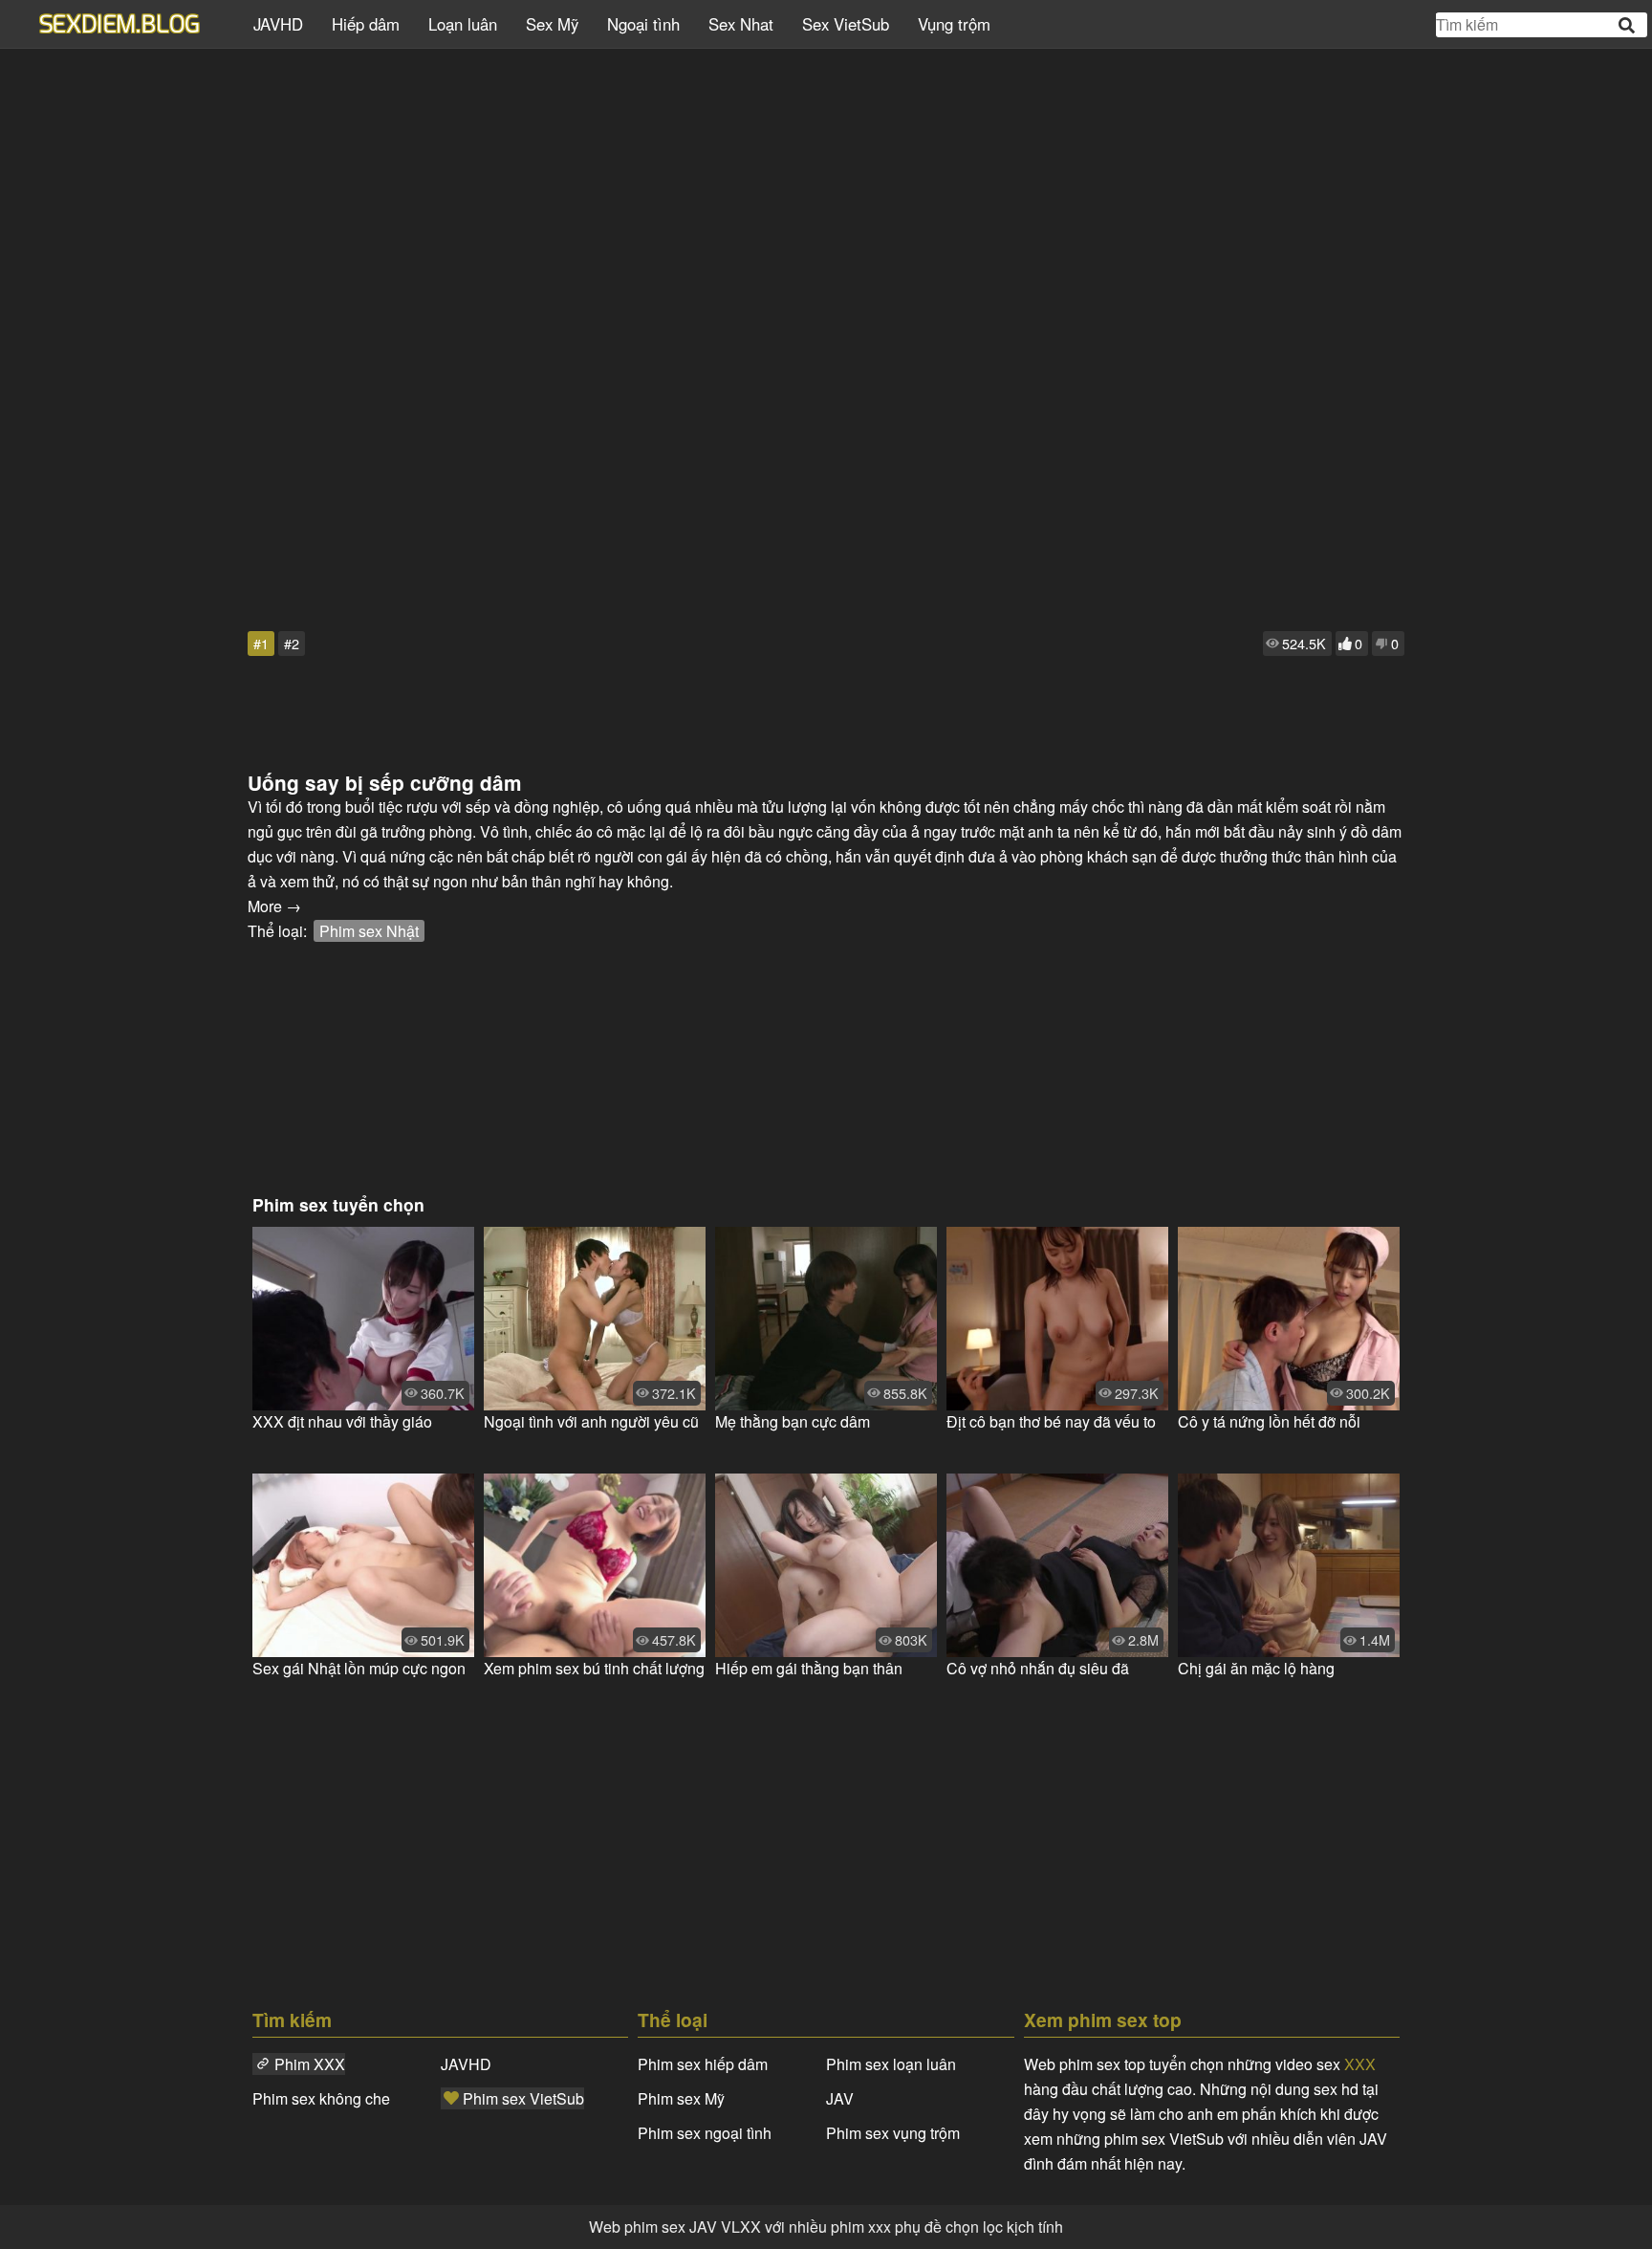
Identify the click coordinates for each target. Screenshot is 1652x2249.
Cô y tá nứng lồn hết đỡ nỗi (1269, 1421)
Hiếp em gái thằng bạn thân (809, 1668)
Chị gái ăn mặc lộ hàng (1256, 1668)
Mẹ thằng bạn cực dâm (793, 1421)
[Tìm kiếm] (1628, 25)
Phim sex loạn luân (891, 2064)
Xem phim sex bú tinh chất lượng (594, 1668)
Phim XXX (310, 2064)
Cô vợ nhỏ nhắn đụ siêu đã (1038, 1668)
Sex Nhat (741, 24)
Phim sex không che (321, 2098)
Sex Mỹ (552, 24)
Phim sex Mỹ (681, 2098)
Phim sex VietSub (523, 2098)
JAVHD (278, 24)
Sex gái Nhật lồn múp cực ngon (359, 1668)
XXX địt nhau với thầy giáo (342, 1421)
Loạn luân (463, 24)
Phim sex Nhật (369, 931)
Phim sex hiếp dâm (703, 2064)
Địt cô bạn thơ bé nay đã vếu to (1051, 1421)
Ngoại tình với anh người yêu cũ (591, 1421)
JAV (840, 2098)
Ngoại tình (643, 24)
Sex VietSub (846, 24)
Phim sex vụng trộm (893, 2133)
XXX (1360, 2064)
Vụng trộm (954, 24)
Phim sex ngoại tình (705, 2133)
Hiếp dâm (366, 24)
